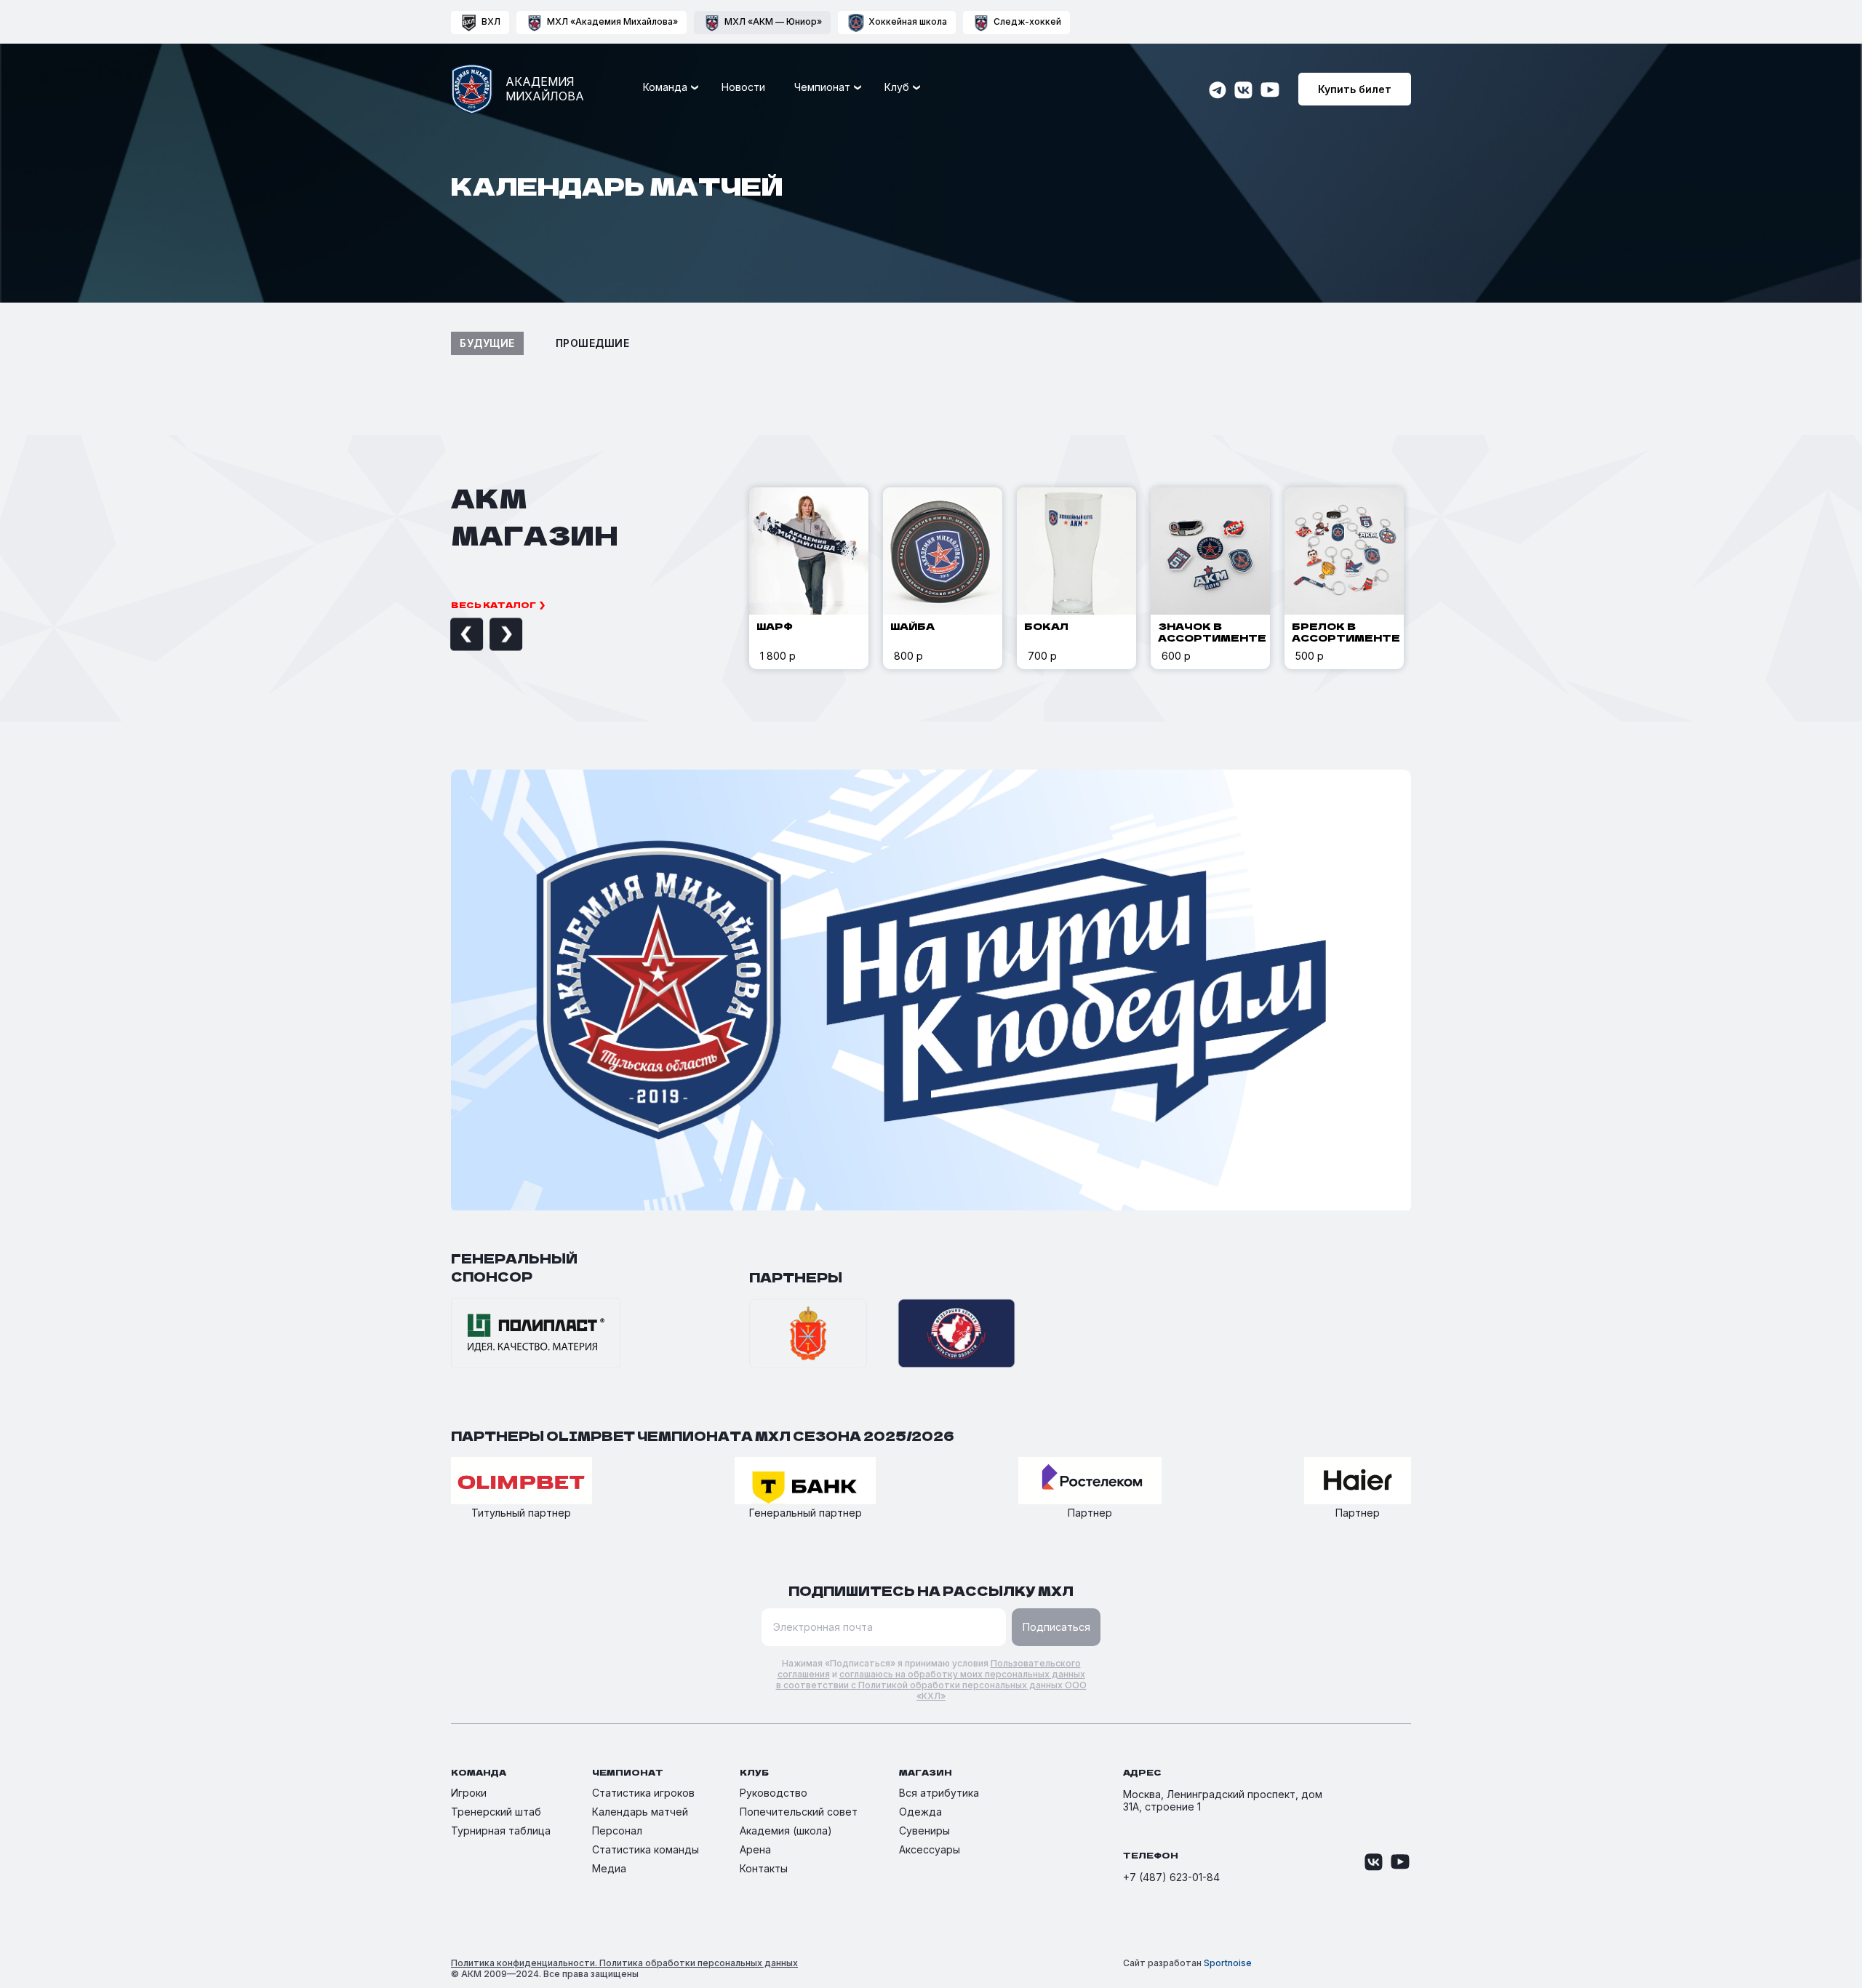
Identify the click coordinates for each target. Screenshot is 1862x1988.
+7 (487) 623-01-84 (1171, 1877)
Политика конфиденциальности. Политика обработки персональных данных (624, 1963)
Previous (450, 635)
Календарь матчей (640, 1812)
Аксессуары (930, 1849)
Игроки (469, 1793)
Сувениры (924, 1831)
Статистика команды (646, 1849)
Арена (755, 1849)
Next (490, 635)
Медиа (609, 1868)
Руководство (774, 1793)
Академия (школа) (786, 1831)
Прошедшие (593, 343)
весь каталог (494, 604)
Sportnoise (1228, 1963)
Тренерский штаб (496, 1812)
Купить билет (1355, 89)
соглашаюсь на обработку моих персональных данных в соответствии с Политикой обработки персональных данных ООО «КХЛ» (931, 1685)
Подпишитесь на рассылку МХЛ (931, 1590)
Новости (743, 87)
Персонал (617, 1831)
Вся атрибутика (939, 1793)
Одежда (920, 1812)
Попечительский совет (799, 1812)
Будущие (487, 343)
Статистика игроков (643, 1793)
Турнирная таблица (501, 1831)
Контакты (764, 1868)
